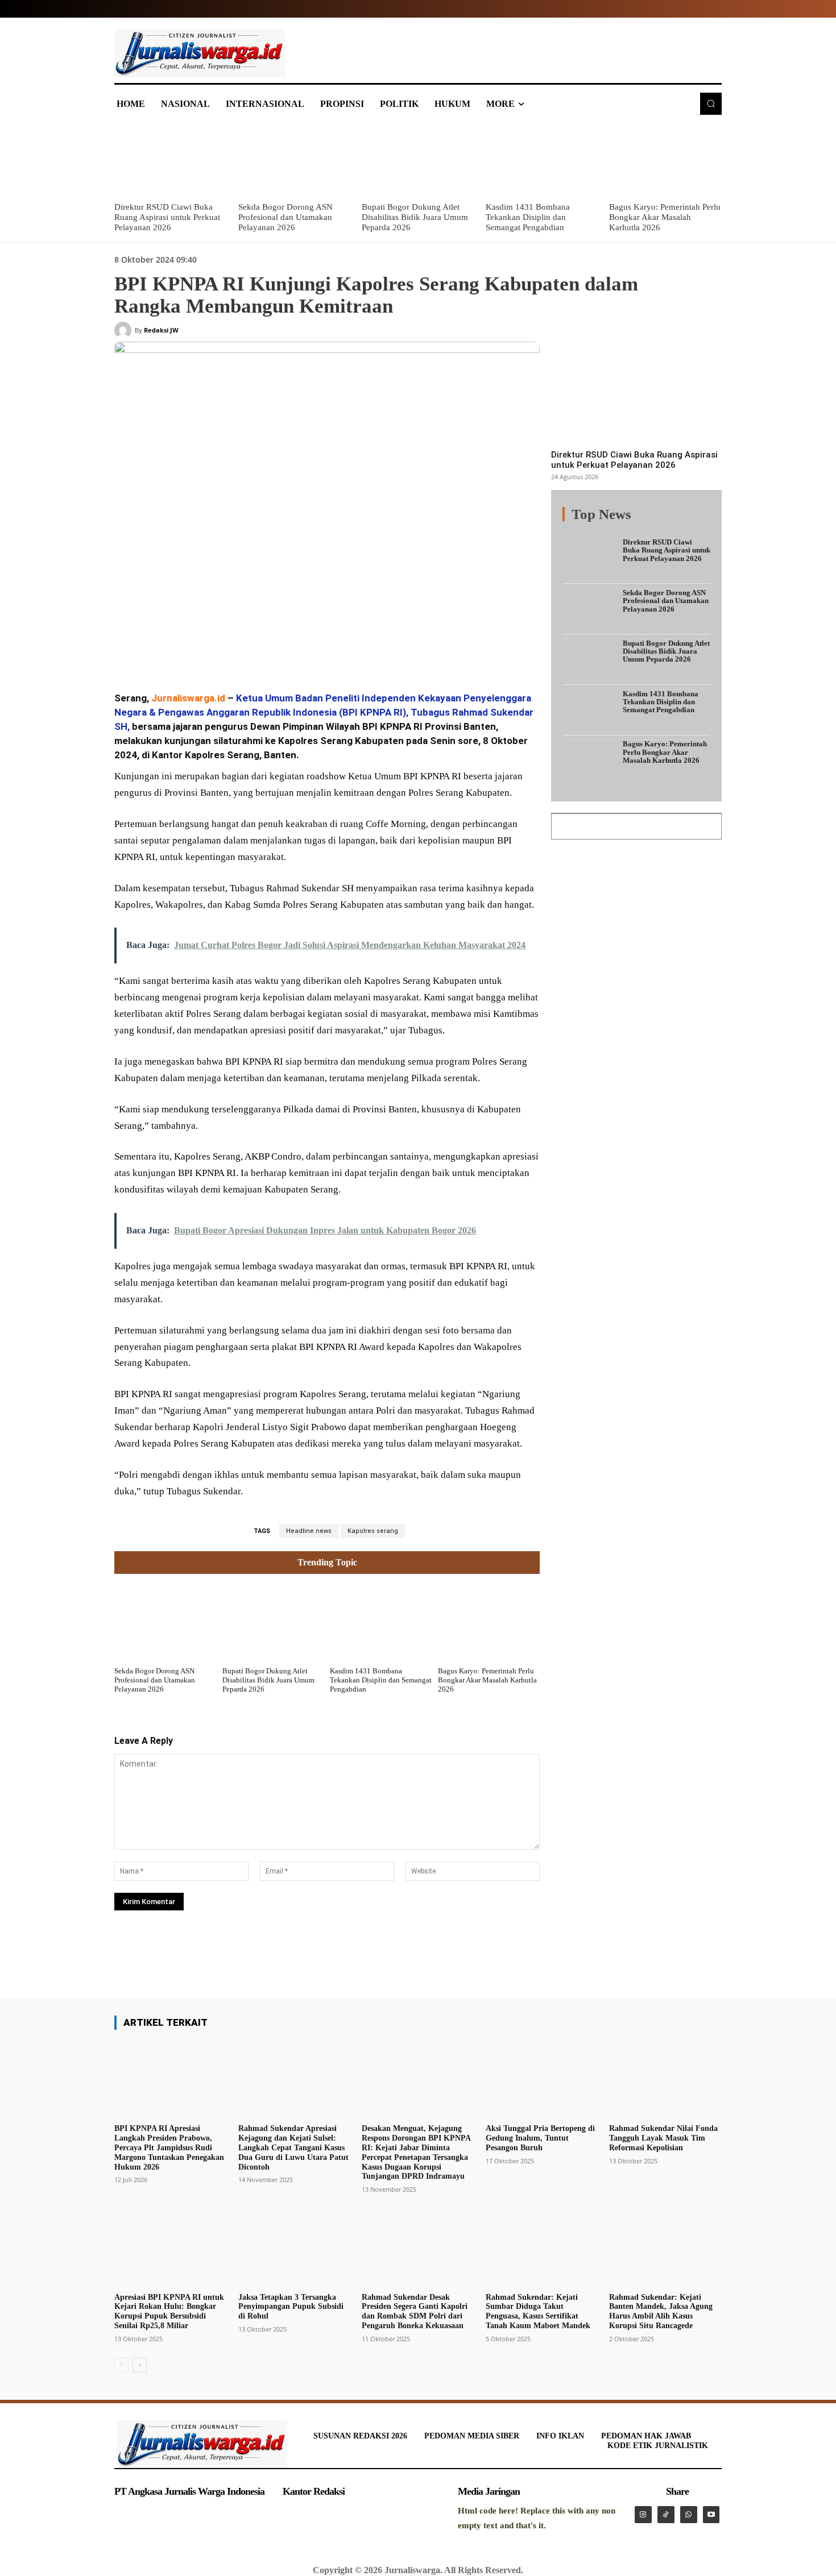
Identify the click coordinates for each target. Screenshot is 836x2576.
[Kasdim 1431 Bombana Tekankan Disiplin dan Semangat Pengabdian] (542, 160)
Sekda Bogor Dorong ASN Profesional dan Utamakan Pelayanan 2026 (285, 217)
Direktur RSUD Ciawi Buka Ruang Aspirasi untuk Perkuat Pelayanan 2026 (167, 217)
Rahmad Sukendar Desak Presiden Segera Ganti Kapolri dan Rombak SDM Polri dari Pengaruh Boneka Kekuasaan (415, 2311)
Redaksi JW (161, 330)
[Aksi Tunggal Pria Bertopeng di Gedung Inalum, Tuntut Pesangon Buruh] (542, 2079)
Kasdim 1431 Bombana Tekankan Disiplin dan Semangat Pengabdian (528, 217)
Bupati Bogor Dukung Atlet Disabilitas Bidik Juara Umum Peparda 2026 (415, 217)
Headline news (309, 1531)
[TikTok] (666, 2515)
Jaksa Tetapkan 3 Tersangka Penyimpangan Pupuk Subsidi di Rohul (291, 2307)
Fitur (606, 521)
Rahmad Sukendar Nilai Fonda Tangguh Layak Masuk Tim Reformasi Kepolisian (663, 2138)
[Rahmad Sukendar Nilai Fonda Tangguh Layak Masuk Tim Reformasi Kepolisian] (665, 2079)
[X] (226, 652)
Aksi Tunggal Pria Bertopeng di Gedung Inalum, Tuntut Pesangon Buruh (540, 2138)
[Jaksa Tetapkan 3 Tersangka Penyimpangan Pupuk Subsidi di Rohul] (295, 2247)
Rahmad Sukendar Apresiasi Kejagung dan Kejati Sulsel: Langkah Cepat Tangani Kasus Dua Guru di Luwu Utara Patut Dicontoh (293, 2147)
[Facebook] (200, 652)
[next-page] (140, 2365)
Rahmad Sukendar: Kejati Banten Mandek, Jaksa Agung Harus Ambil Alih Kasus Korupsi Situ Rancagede (661, 2311)
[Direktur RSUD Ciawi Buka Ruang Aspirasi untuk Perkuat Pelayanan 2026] (171, 160)
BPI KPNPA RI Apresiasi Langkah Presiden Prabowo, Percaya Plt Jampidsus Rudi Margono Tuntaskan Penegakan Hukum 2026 (169, 2147)
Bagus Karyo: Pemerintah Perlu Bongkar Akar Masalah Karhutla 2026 (665, 217)
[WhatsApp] (278, 652)
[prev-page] (121, 2365)
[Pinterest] (252, 652)
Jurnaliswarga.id (188, 698)
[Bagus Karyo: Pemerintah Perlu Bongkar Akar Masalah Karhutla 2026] (665, 160)
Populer (640, 521)
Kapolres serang (373, 1531)
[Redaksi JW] (125, 330)
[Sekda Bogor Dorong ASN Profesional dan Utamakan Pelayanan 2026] (295, 160)
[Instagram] (643, 2515)
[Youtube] (711, 2515)
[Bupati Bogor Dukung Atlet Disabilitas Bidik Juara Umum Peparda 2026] (418, 160)
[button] (711, 103)
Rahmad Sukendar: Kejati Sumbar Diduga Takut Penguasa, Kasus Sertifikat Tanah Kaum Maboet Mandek (538, 2311)
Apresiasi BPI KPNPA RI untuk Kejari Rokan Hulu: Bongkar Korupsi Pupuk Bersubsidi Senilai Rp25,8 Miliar (169, 2311)
